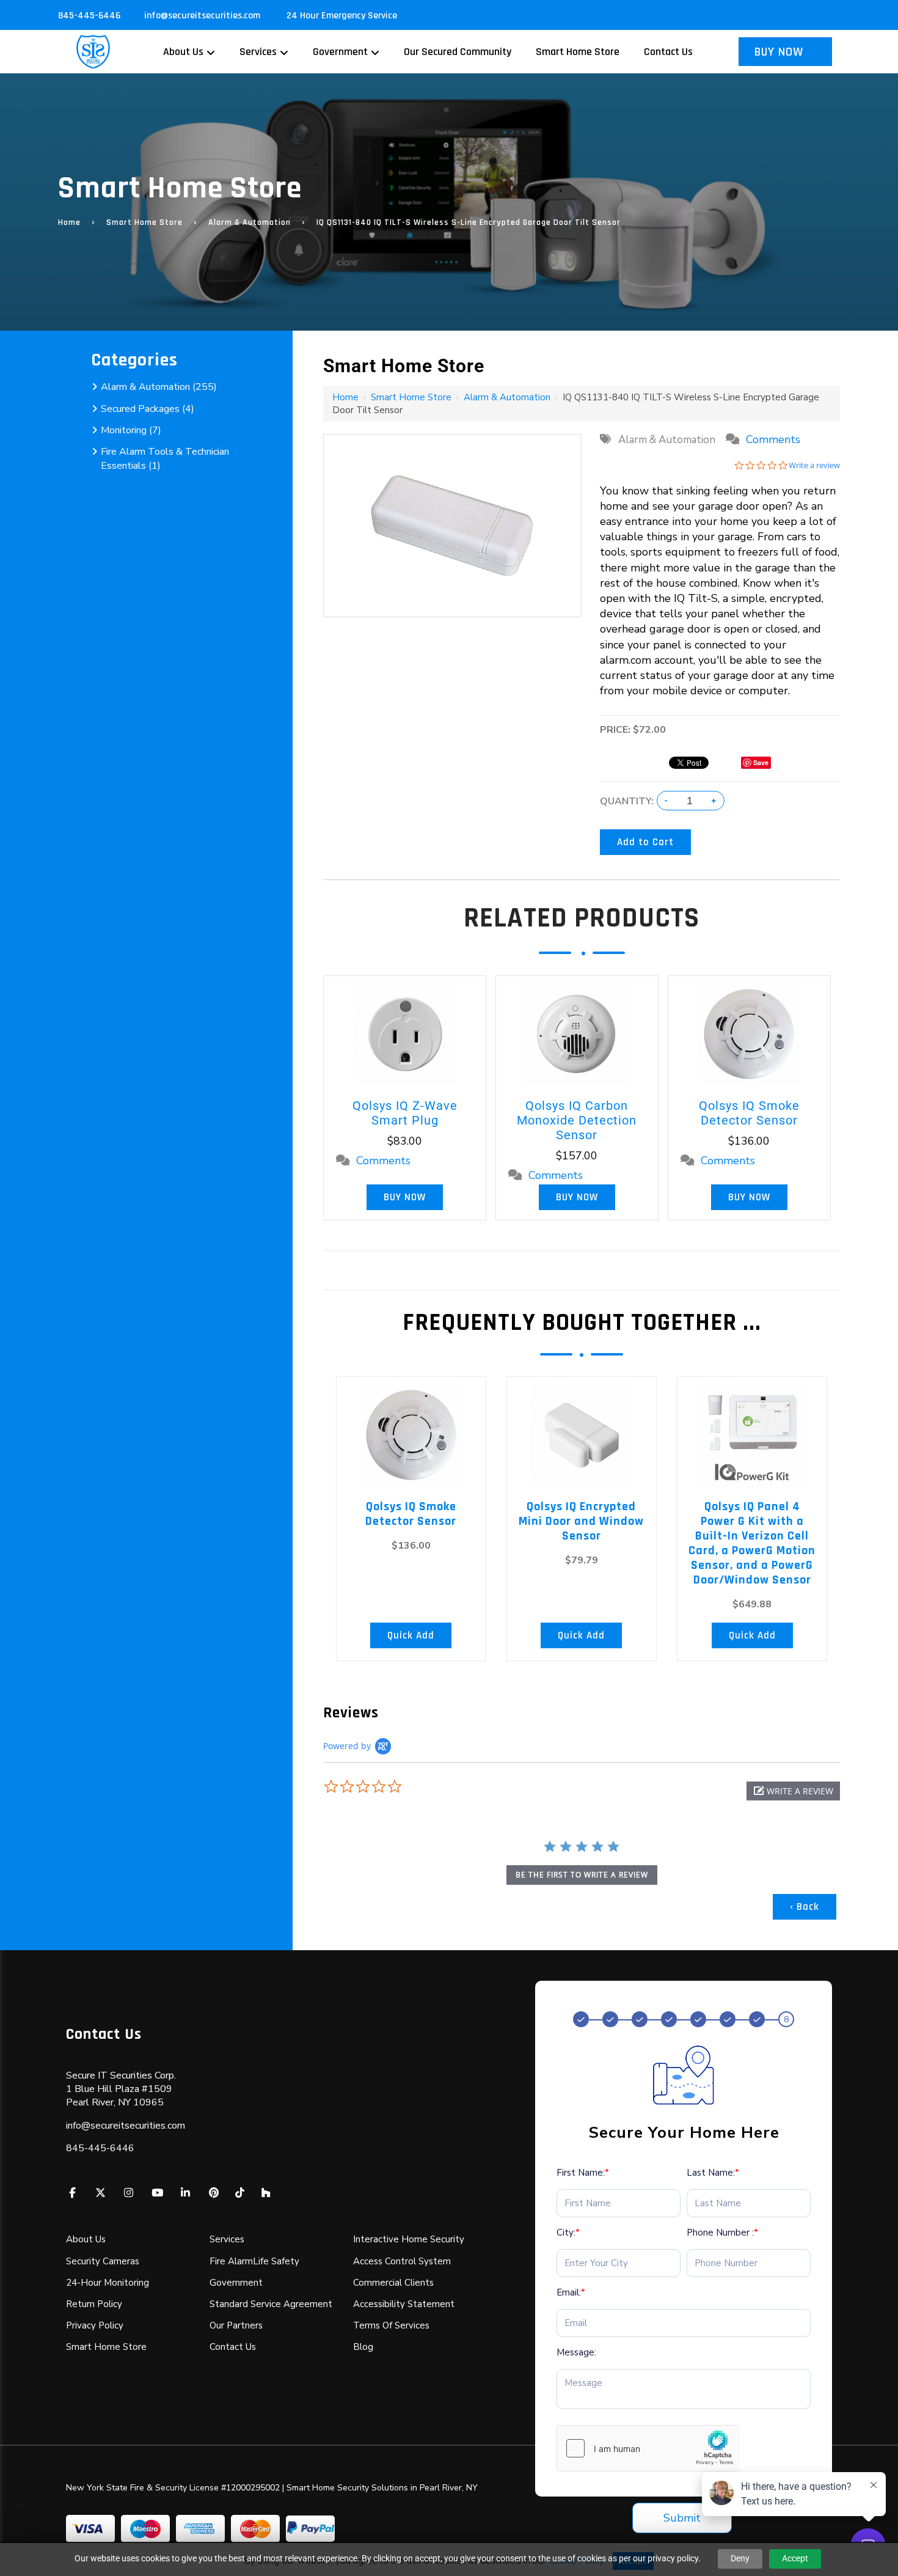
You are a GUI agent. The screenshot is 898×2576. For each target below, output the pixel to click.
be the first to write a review (582, 1875)
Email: (571, 2292)
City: (568, 2233)
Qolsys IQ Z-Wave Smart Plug (405, 1113)
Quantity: (627, 801)
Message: (576, 2352)
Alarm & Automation (250, 222)
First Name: (583, 2173)
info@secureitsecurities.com (203, 16)
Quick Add (411, 1635)
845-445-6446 (89, 16)
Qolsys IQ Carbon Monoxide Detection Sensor (577, 1120)
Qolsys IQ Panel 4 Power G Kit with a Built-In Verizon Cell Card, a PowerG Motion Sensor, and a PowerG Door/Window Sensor (752, 1543)
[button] (793, 1791)
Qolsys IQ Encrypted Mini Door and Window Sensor (581, 1521)
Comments (773, 439)
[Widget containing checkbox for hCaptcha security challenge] (648, 2448)
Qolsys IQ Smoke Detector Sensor (749, 1113)
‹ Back (805, 1907)
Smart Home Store (144, 222)
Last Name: (713, 2173)
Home (69, 222)
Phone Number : (722, 2233)
